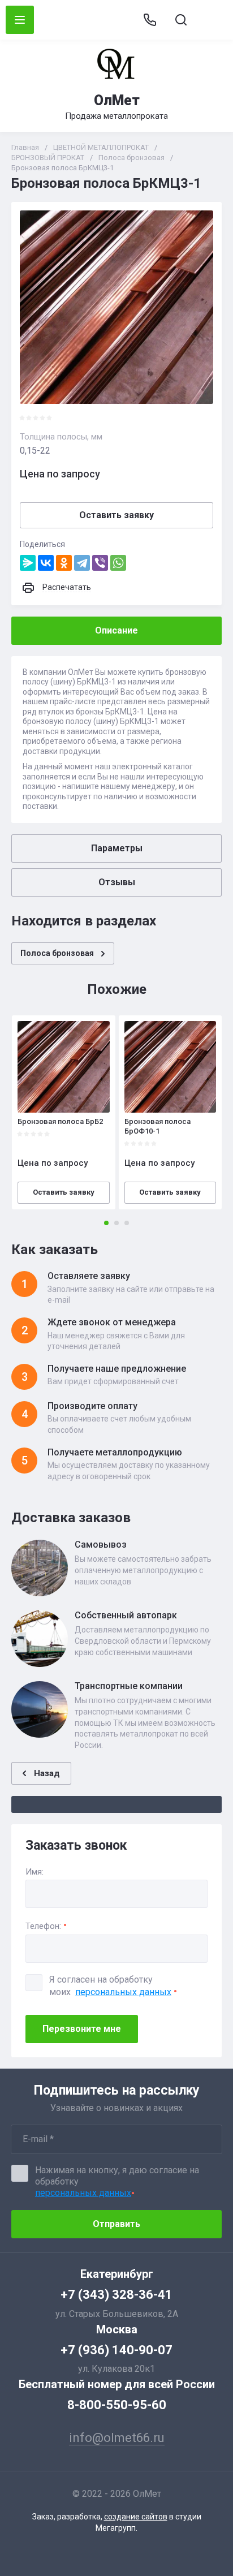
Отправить (116, 2224)
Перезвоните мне (82, 2029)
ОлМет (117, 100)
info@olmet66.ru (212, 20)
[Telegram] (82, 563)
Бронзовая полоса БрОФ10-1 (158, 1126)
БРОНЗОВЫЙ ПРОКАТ (48, 158)
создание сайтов (136, 2517)
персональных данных (123, 1992)
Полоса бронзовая (131, 158)
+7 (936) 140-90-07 (116, 2350)
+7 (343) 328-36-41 (116, 2295)
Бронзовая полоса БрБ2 (60, 1121)
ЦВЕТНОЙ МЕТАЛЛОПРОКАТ (101, 147)
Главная (25, 147)
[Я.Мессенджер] (28, 563)
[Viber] (100, 563)
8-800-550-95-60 (117, 2405)
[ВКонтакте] (46, 563)
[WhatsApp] (118, 563)
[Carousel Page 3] (127, 1223)
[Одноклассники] (64, 563)
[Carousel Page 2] (116, 1223)
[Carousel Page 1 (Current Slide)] (106, 1223)
